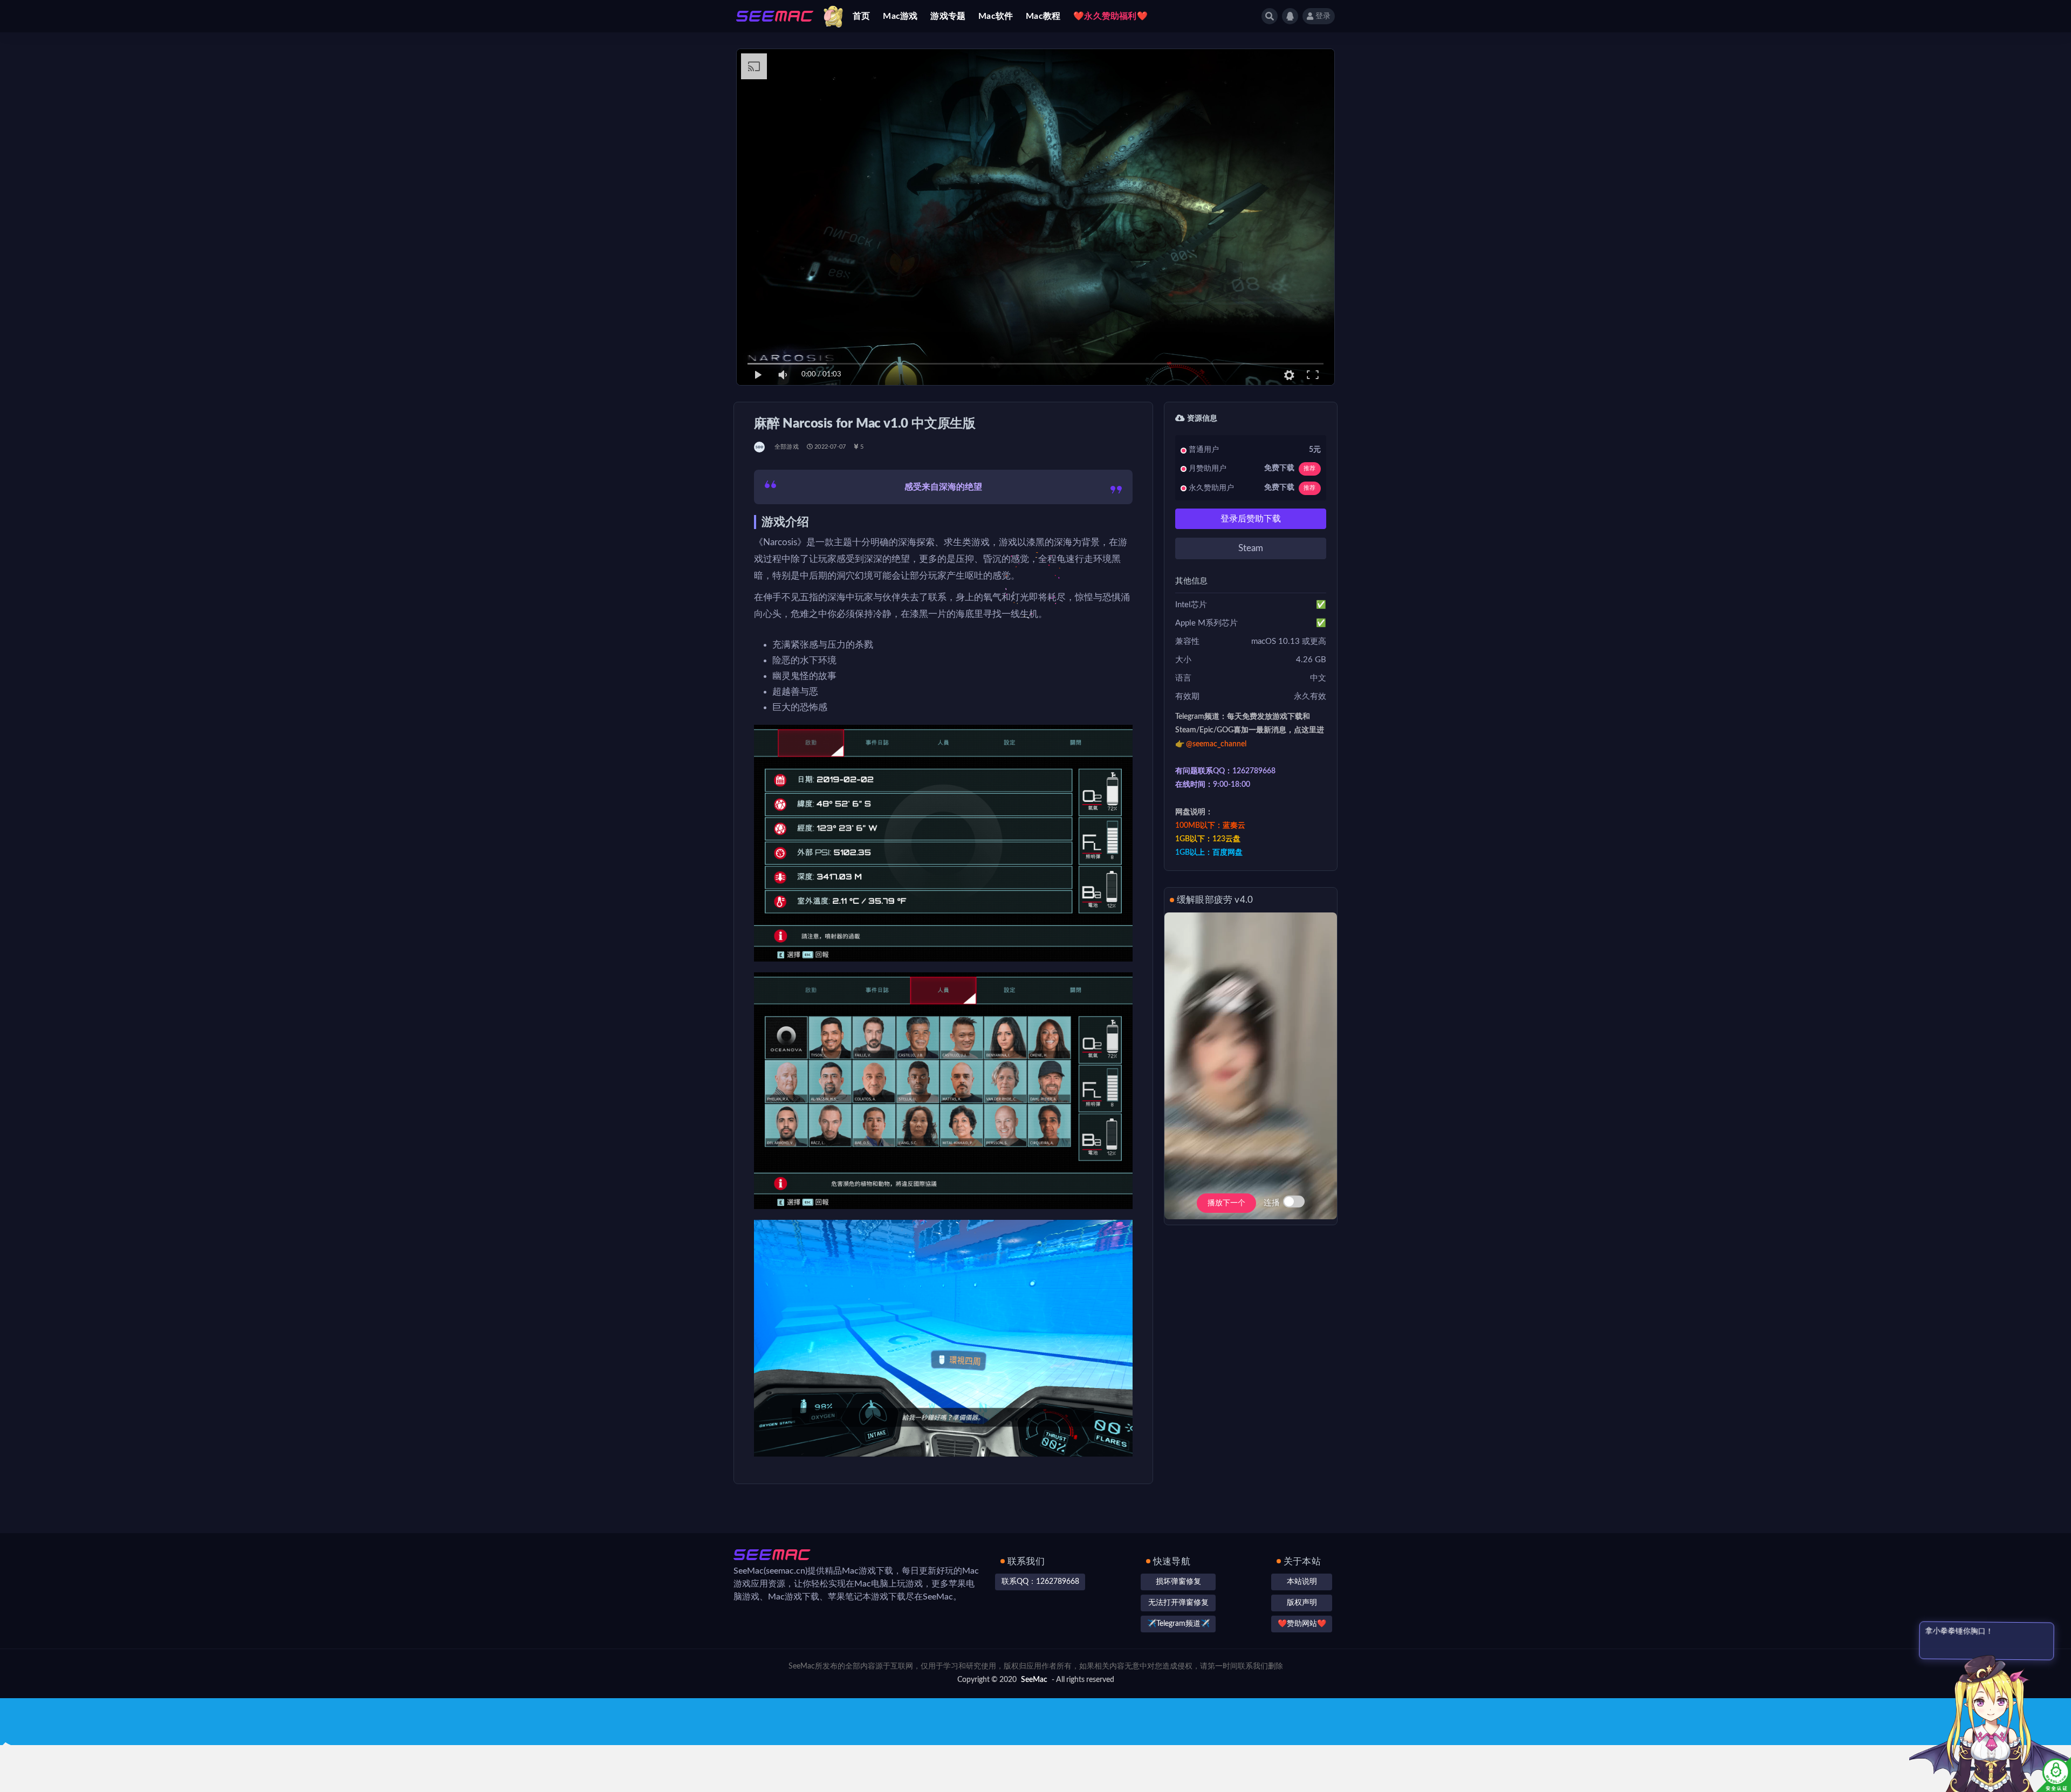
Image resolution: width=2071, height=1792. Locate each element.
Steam (1251, 548)
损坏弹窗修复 (1178, 1582)
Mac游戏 (900, 16)
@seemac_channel (1216, 744)
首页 (861, 16)
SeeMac (1034, 1680)
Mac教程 (1043, 16)
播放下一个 (1226, 1203)
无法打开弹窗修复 (1178, 1603)
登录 (1323, 16)
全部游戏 (787, 447)
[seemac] (760, 447)
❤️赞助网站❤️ (1302, 1624)
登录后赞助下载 (1251, 519)
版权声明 (1302, 1603)
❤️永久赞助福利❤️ (1110, 16)
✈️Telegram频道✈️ (1178, 1624)
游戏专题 (948, 16)
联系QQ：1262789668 (1040, 1582)
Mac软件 (996, 16)
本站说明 (1302, 1582)
